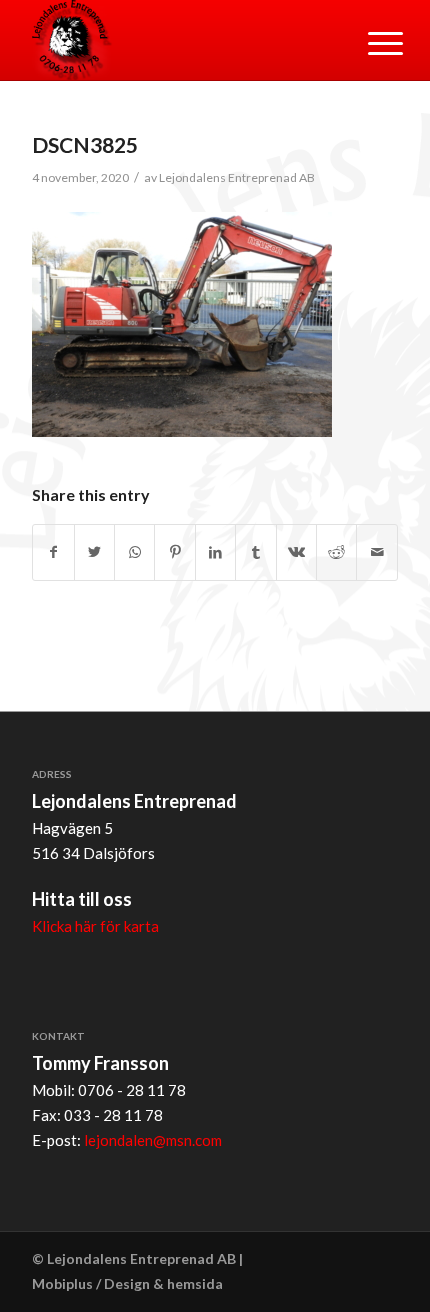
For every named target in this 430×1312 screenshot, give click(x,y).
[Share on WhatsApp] (134, 552)
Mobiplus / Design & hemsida (127, 1283)
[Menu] (370, 42)
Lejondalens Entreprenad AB (237, 177)
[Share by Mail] (377, 552)
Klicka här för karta (95, 926)
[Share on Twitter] (94, 552)
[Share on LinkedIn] (215, 552)
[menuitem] (370, 42)
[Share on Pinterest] (174, 552)
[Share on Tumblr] (255, 552)
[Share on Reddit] (336, 552)
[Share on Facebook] (53, 552)
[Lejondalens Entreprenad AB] (178, 40)
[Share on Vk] (296, 552)
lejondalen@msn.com (153, 1140)
